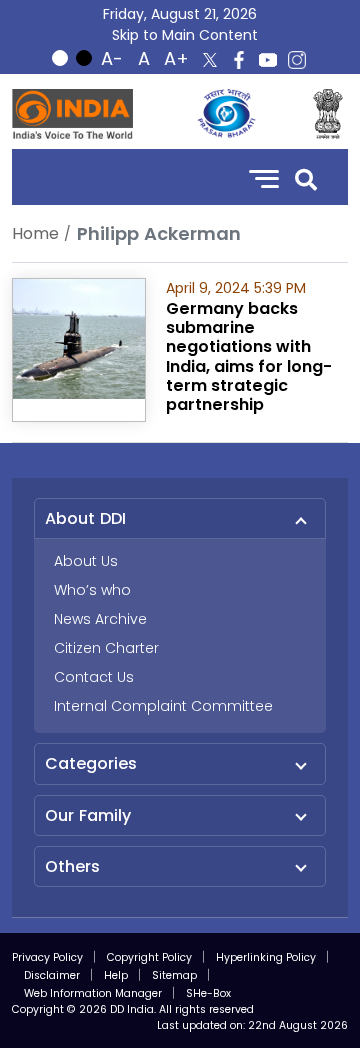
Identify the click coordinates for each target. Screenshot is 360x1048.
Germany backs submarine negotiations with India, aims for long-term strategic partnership (249, 356)
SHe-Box (208, 993)
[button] (306, 177)
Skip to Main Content (185, 35)
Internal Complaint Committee (163, 706)
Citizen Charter (106, 648)
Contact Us (94, 677)
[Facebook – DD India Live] (239, 60)
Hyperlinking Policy (266, 957)
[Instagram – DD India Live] (297, 60)
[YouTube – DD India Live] (268, 60)
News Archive (100, 619)
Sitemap (174, 975)
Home (35, 233)
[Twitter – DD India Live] (210, 60)
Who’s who (92, 590)
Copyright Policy (149, 957)
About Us (86, 561)
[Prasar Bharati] (226, 114)
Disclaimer (52, 975)
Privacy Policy (47, 957)
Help (116, 975)
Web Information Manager (93, 993)
